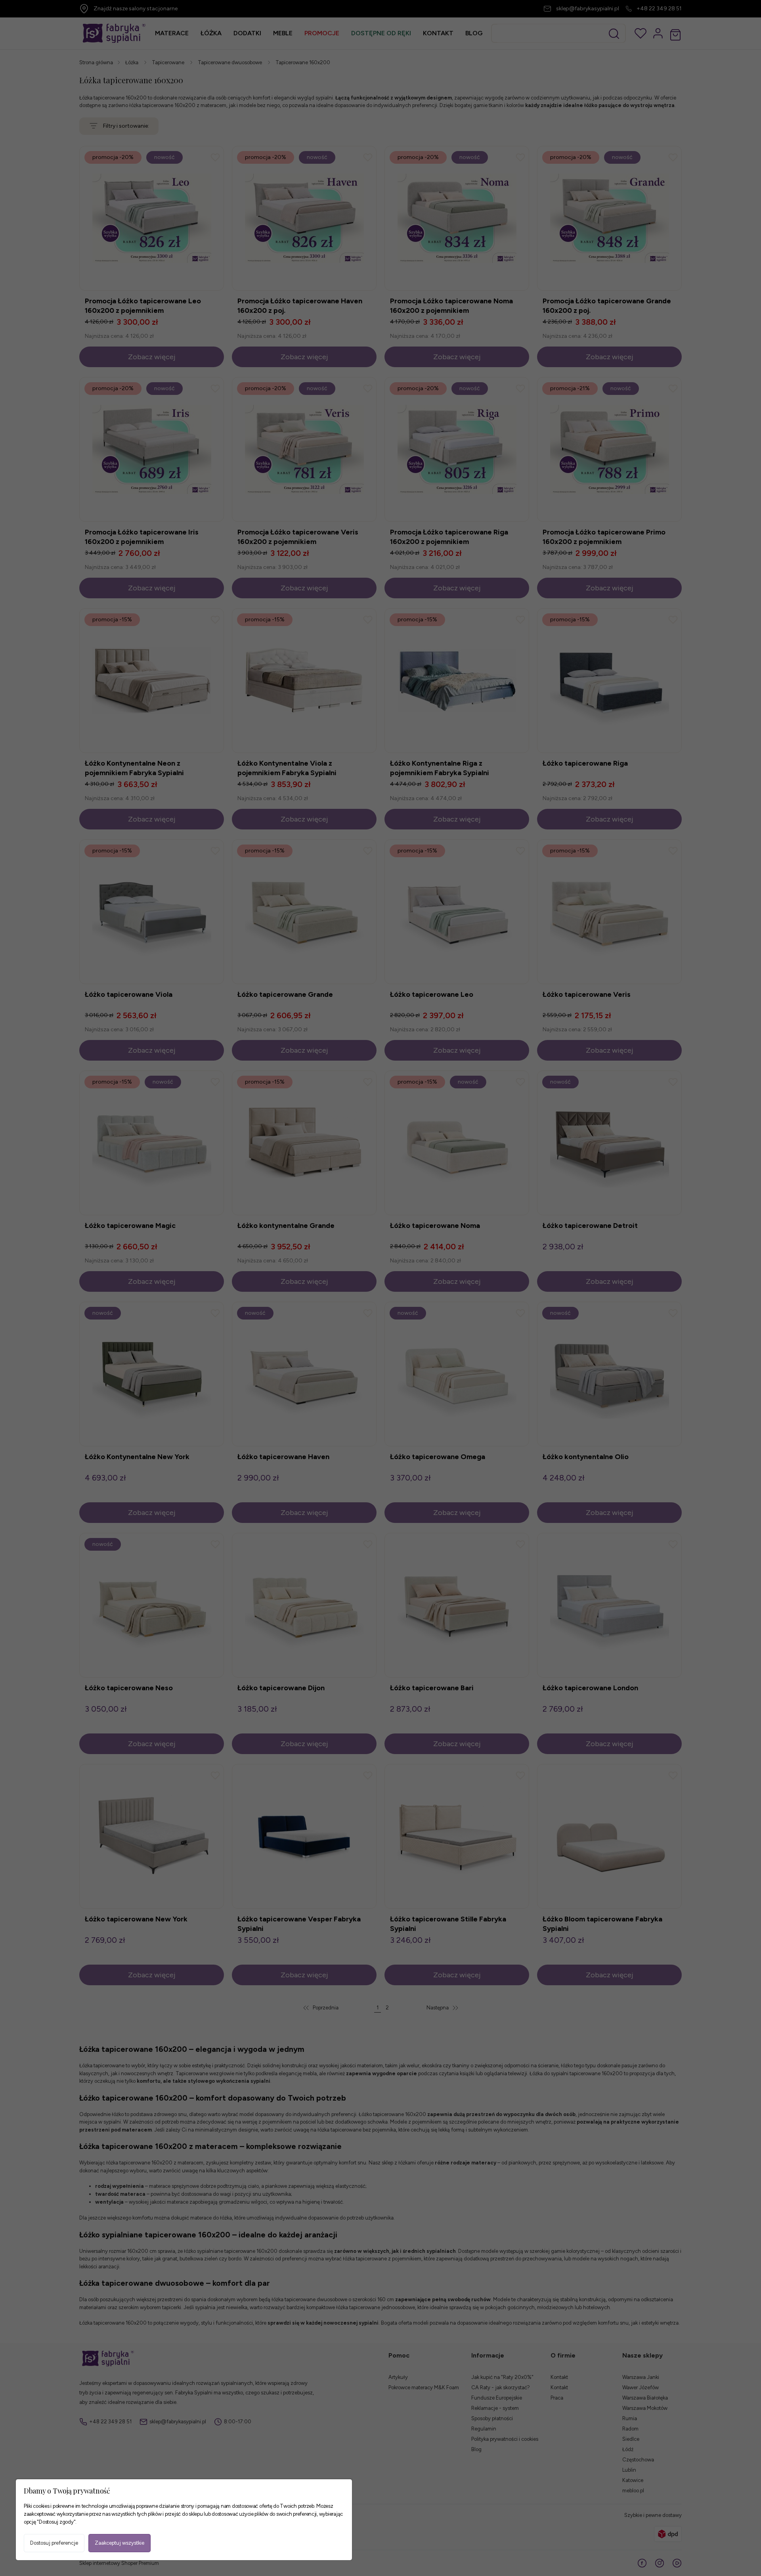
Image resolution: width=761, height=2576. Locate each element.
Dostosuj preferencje (54, 2543)
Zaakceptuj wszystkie (120, 2543)
